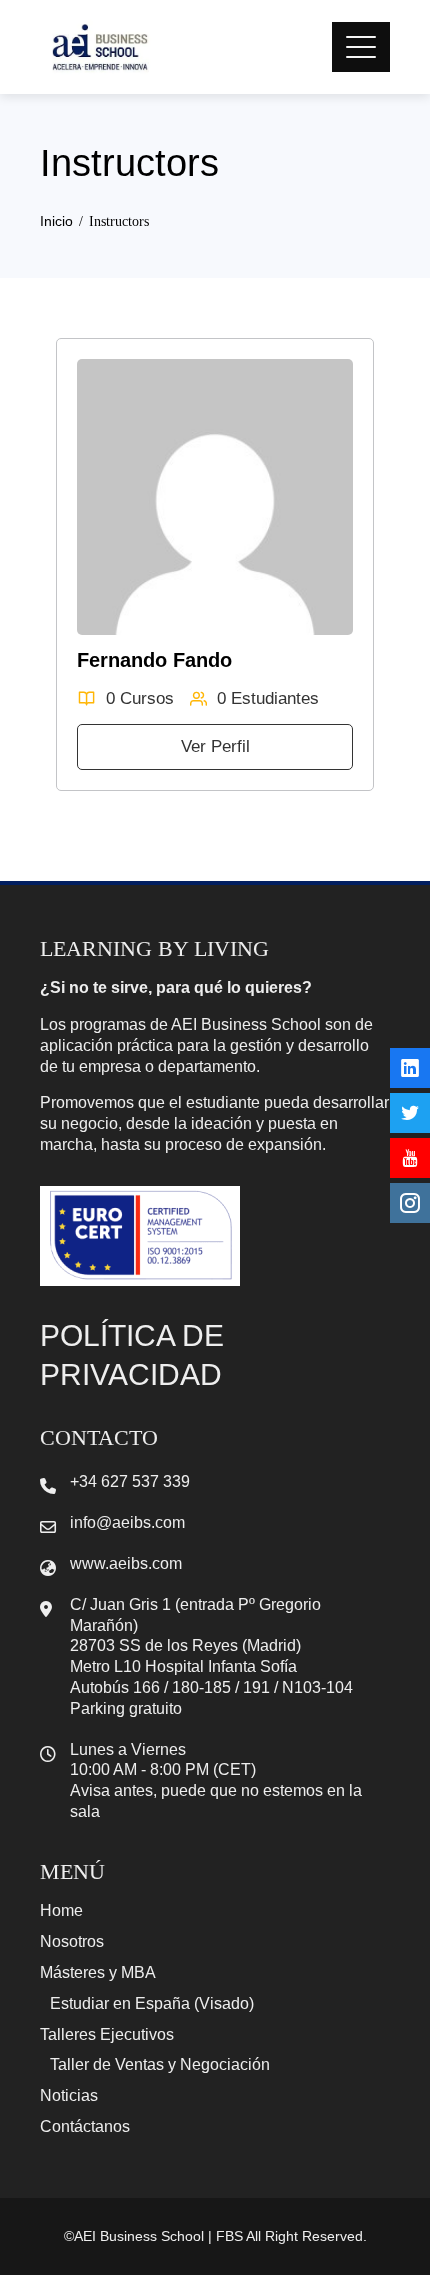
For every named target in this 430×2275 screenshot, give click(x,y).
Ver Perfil (215, 746)
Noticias (69, 2095)
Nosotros (72, 1941)
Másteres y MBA (98, 1972)
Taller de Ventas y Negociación (160, 2064)
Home (61, 1910)
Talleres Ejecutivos (107, 2034)
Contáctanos (85, 2126)
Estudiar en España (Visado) (152, 2003)
